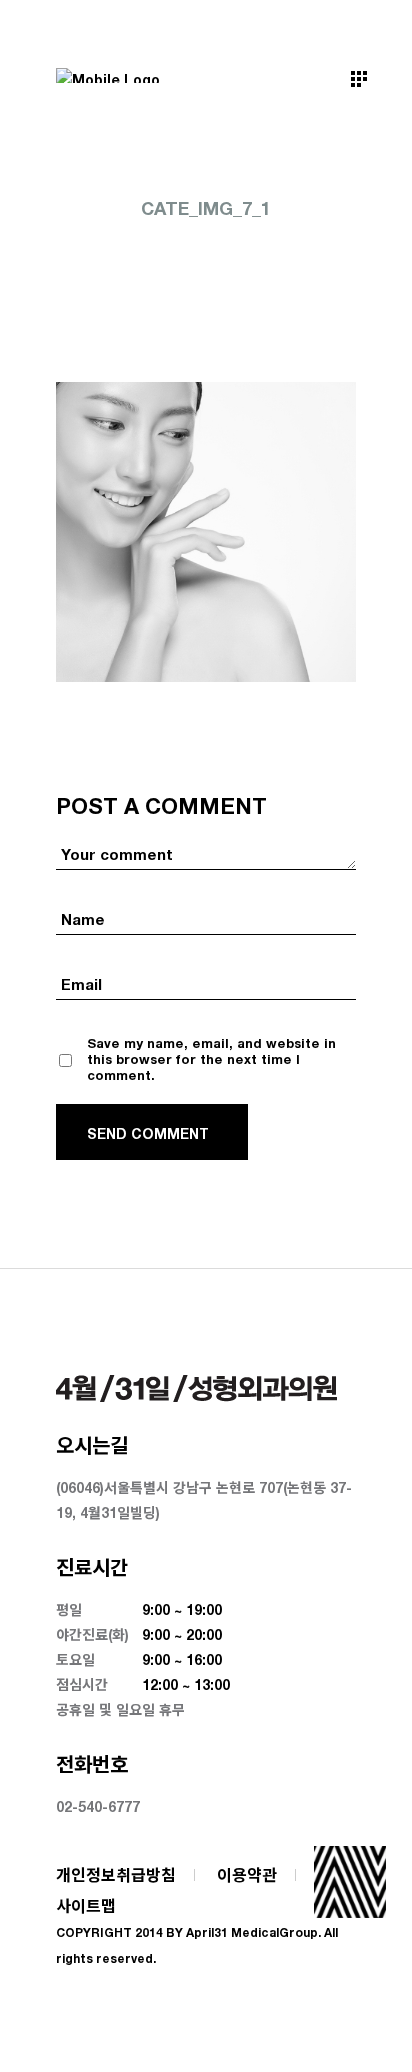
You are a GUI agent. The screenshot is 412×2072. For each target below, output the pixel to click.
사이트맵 (86, 1905)
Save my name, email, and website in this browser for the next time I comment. (211, 1059)
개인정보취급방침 (116, 1874)
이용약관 (247, 1874)
